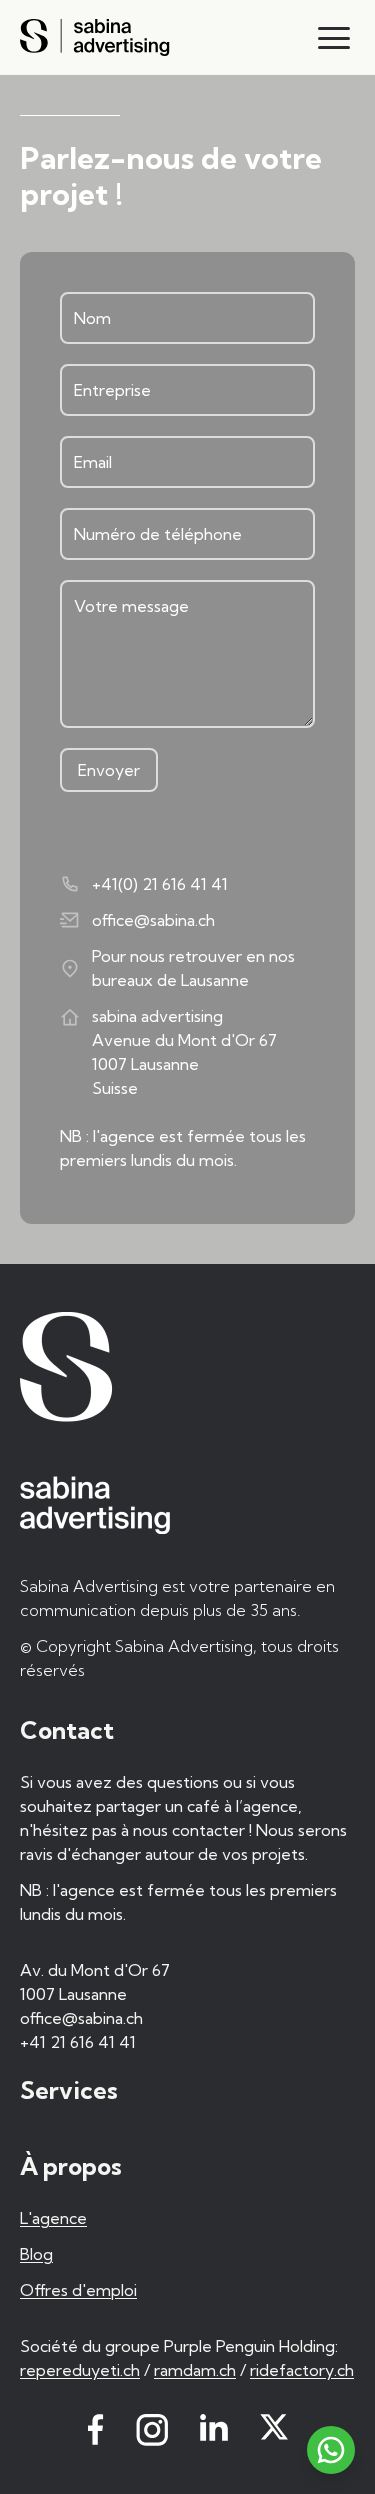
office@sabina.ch (153, 920)
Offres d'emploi (78, 2290)
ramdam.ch (195, 2370)
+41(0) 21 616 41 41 (160, 884)
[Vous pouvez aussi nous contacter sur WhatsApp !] (331, 2450)
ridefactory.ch (302, 2370)
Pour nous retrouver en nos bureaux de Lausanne (193, 968)
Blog (36, 2254)
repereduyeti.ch (80, 2370)
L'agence (53, 2218)
